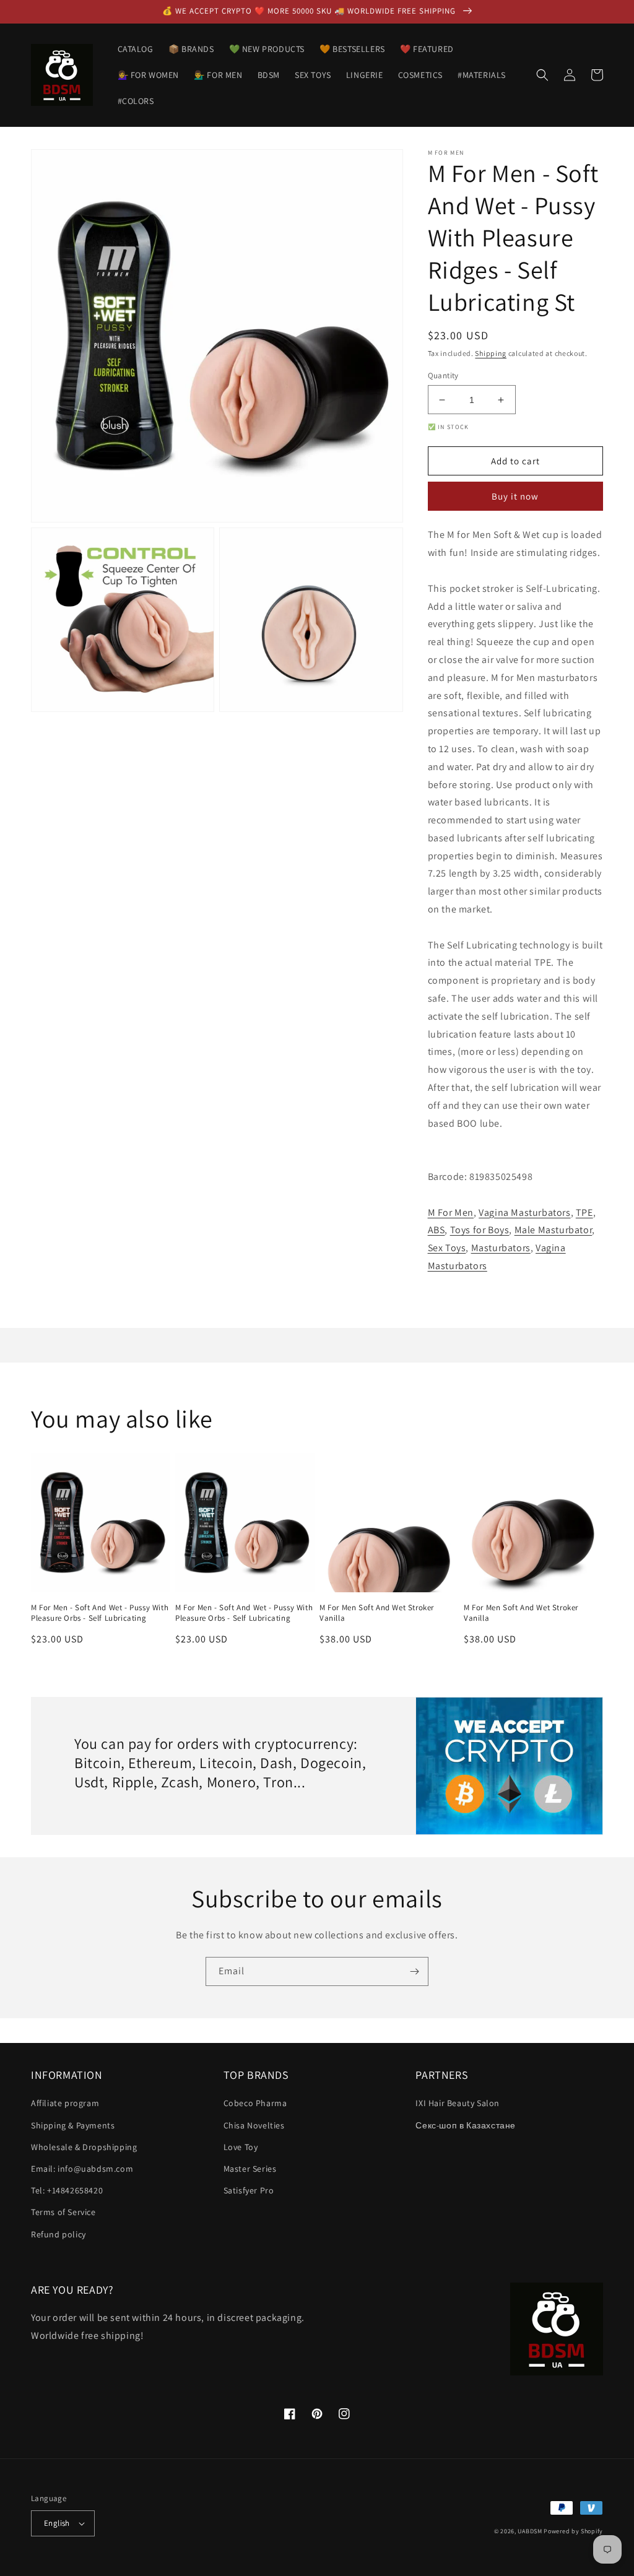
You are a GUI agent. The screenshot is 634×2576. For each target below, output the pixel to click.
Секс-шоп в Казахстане (466, 2125)
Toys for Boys (480, 1230)
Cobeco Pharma (255, 2103)
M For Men (451, 1212)
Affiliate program (65, 2103)
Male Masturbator (554, 1230)
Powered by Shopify (573, 2531)
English (57, 2523)
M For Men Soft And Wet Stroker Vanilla (377, 1613)
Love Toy (241, 2147)
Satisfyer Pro (249, 2190)
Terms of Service (63, 2212)
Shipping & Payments (73, 2125)
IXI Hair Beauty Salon (458, 2103)
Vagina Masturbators (524, 1212)
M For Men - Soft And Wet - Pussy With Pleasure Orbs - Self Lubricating (100, 1613)
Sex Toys (447, 1248)
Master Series (250, 2169)
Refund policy (59, 2234)
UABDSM (530, 2531)
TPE (584, 1212)
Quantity (443, 375)
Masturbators (501, 1248)
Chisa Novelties (254, 2125)
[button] (542, 75)
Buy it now (515, 496)
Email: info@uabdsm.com (82, 2169)
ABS (436, 1230)
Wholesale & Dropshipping (84, 2147)
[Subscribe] (414, 1971)
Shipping (491, 353)
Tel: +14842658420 (67, 2190)
